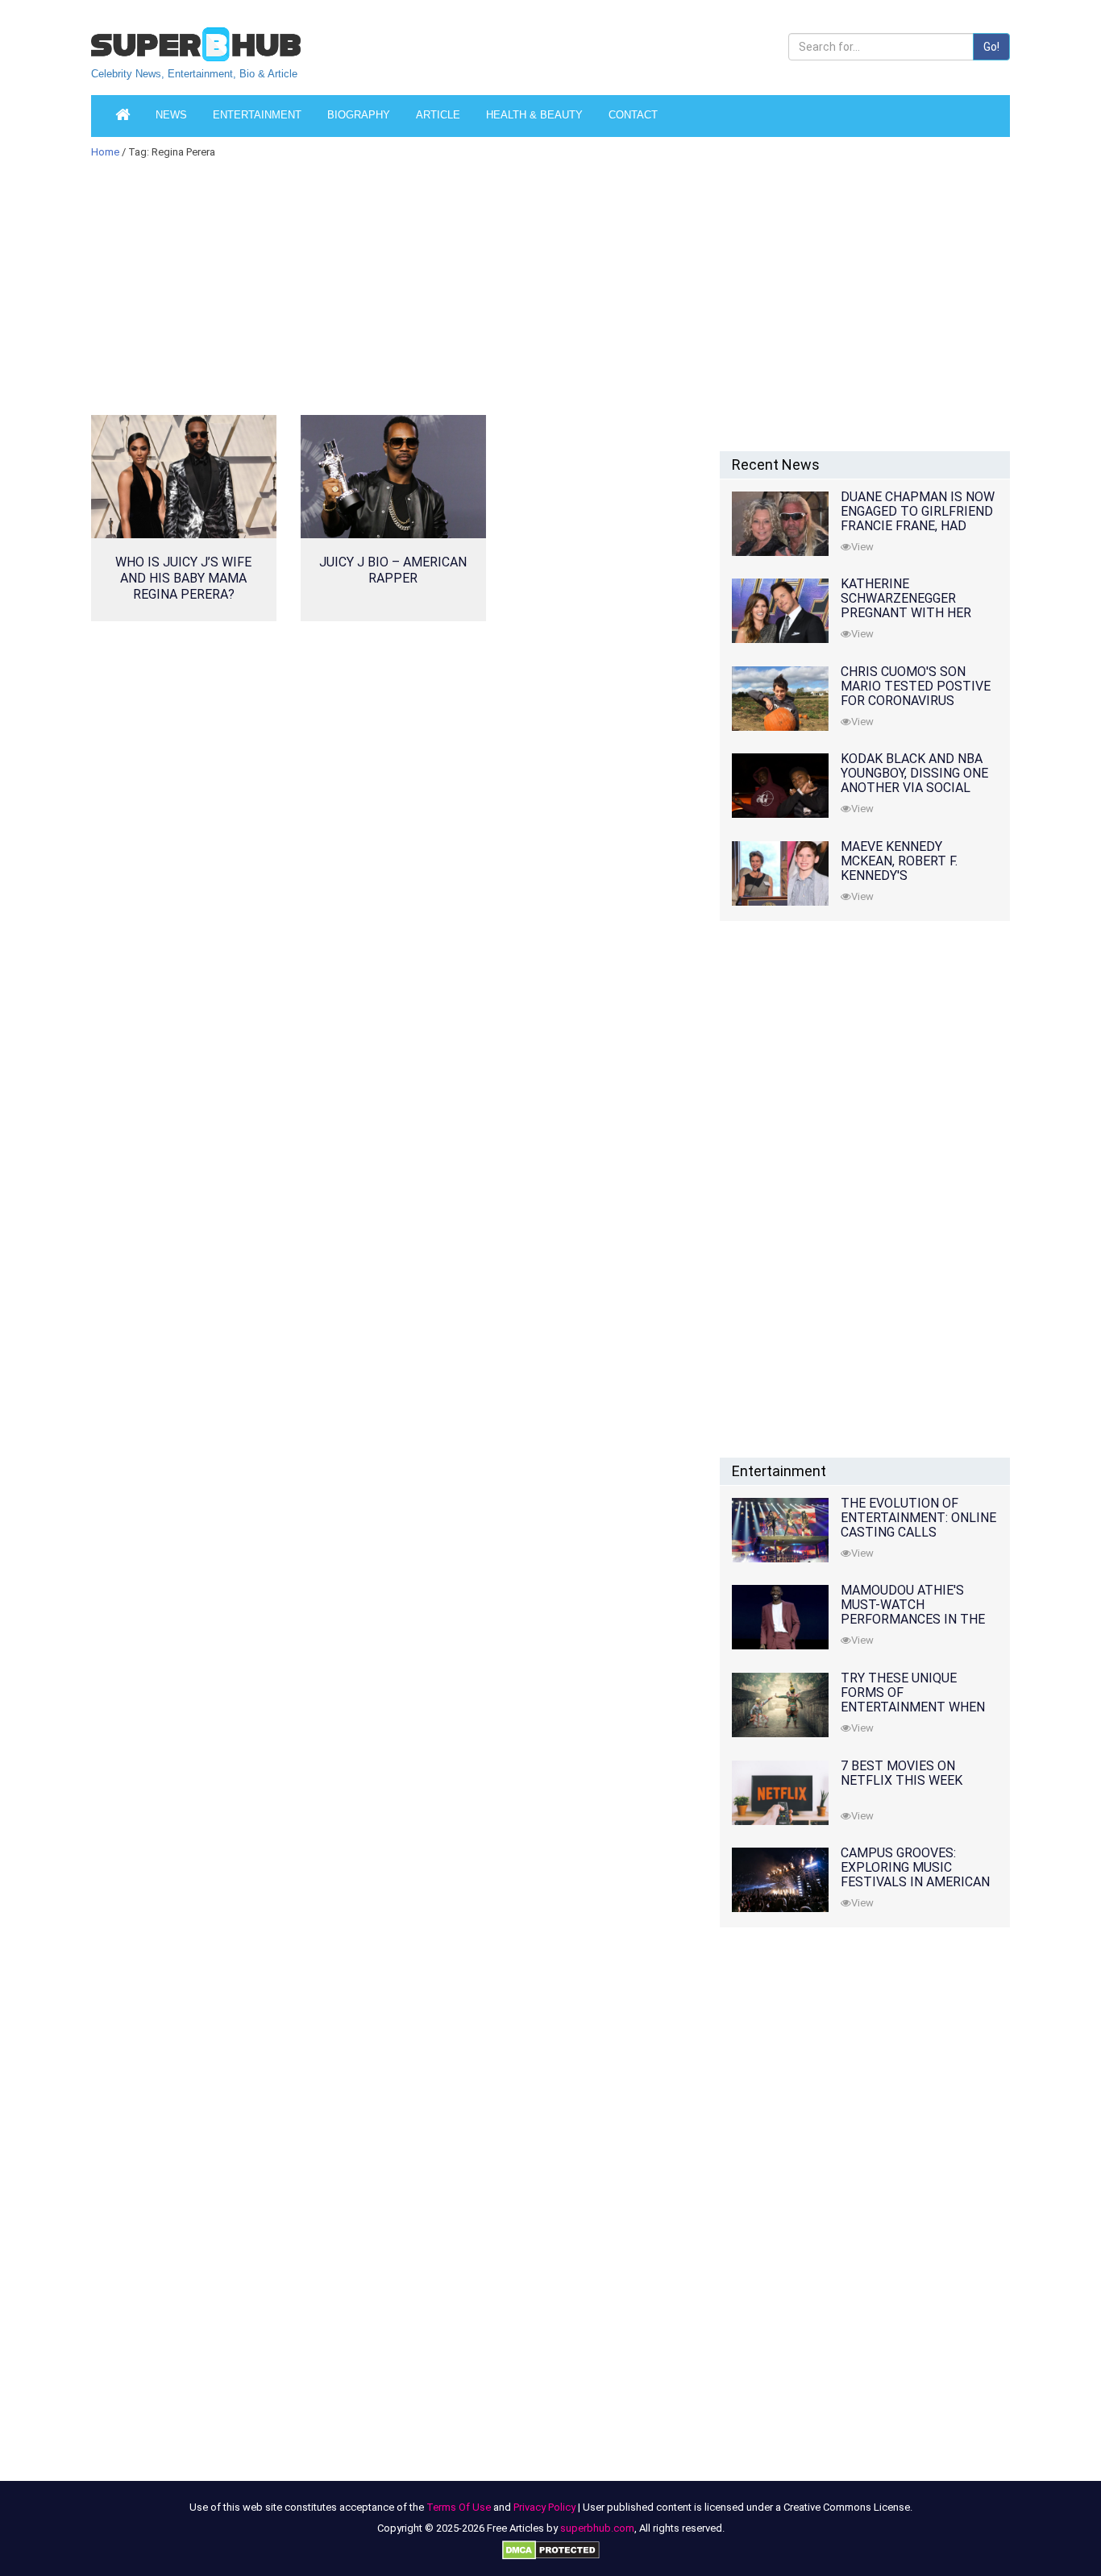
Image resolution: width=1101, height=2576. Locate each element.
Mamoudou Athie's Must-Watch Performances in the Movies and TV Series (913, 1612)
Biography (359, 115)
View (862, 547)
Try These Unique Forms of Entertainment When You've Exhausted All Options (913, 1707)
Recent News (776, 465)
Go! (991, 47)
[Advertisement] (393, 297)
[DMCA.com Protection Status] (551, 2549)
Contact (633, 115)
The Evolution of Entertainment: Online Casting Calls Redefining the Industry (918, 1532)
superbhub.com (597, 2528)
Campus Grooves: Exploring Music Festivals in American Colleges (915, 1875)
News (171, 115)
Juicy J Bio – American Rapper (393, 570)
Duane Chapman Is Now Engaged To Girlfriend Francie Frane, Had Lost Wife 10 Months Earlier (918, 526)
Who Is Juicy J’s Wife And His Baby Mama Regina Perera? (183, 578)
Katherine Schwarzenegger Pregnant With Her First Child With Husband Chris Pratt (913, 613)
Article (438, 115)
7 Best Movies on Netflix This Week (902, 1773)
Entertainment (257, 115)
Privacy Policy (544, 2507)
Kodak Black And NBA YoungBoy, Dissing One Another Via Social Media (914, 780)
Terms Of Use (459, 2507)
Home (105, 152)
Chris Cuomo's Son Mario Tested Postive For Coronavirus (916, 686)
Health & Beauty (534, 115)
